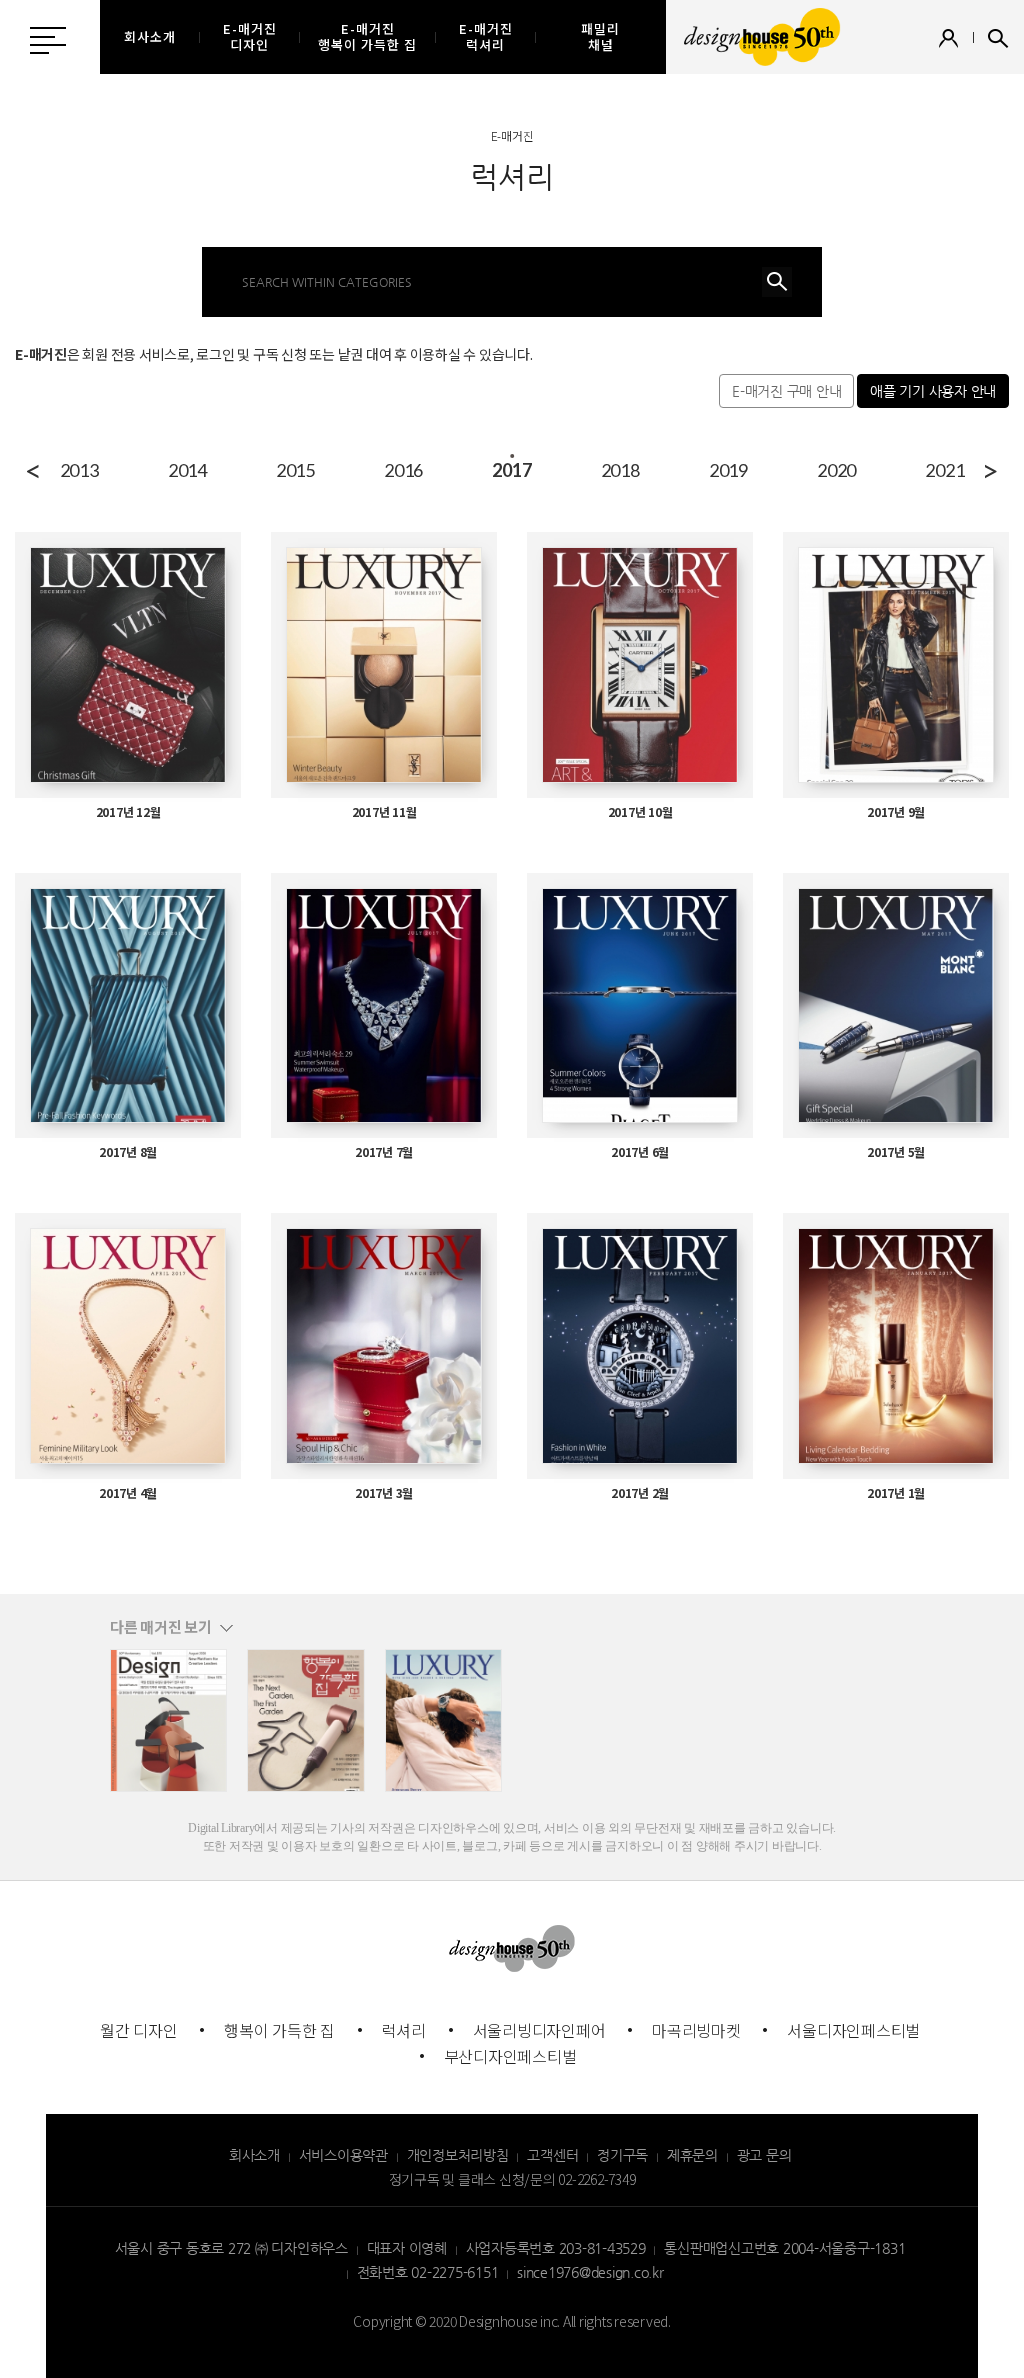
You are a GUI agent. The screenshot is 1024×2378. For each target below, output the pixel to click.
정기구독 (622, 2155)
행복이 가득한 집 (279, 2030)
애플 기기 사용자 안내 (933, 391)
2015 (295, 470)
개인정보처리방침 (458, 2155)
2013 (79, 470)
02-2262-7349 (596, 2179)
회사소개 (254, 2155)
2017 (511, 470)
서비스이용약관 (343, 2155)
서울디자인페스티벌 (853, 2030)
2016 (403, 470)
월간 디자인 (139, 2030)
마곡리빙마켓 (696, 2030)
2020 (836, 470)
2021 (944, 470)
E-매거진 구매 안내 (786, 391)
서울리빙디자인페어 (539, 2030)
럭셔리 (404, 2030)
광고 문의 (764, 2155)
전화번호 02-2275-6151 (428, 2272)
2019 (728, 470)
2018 (620, 470)
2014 (187, 470)
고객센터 (552, 2155)
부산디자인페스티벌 (510, 2056)
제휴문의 (692, 2155)
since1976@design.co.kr (590, 2272)
